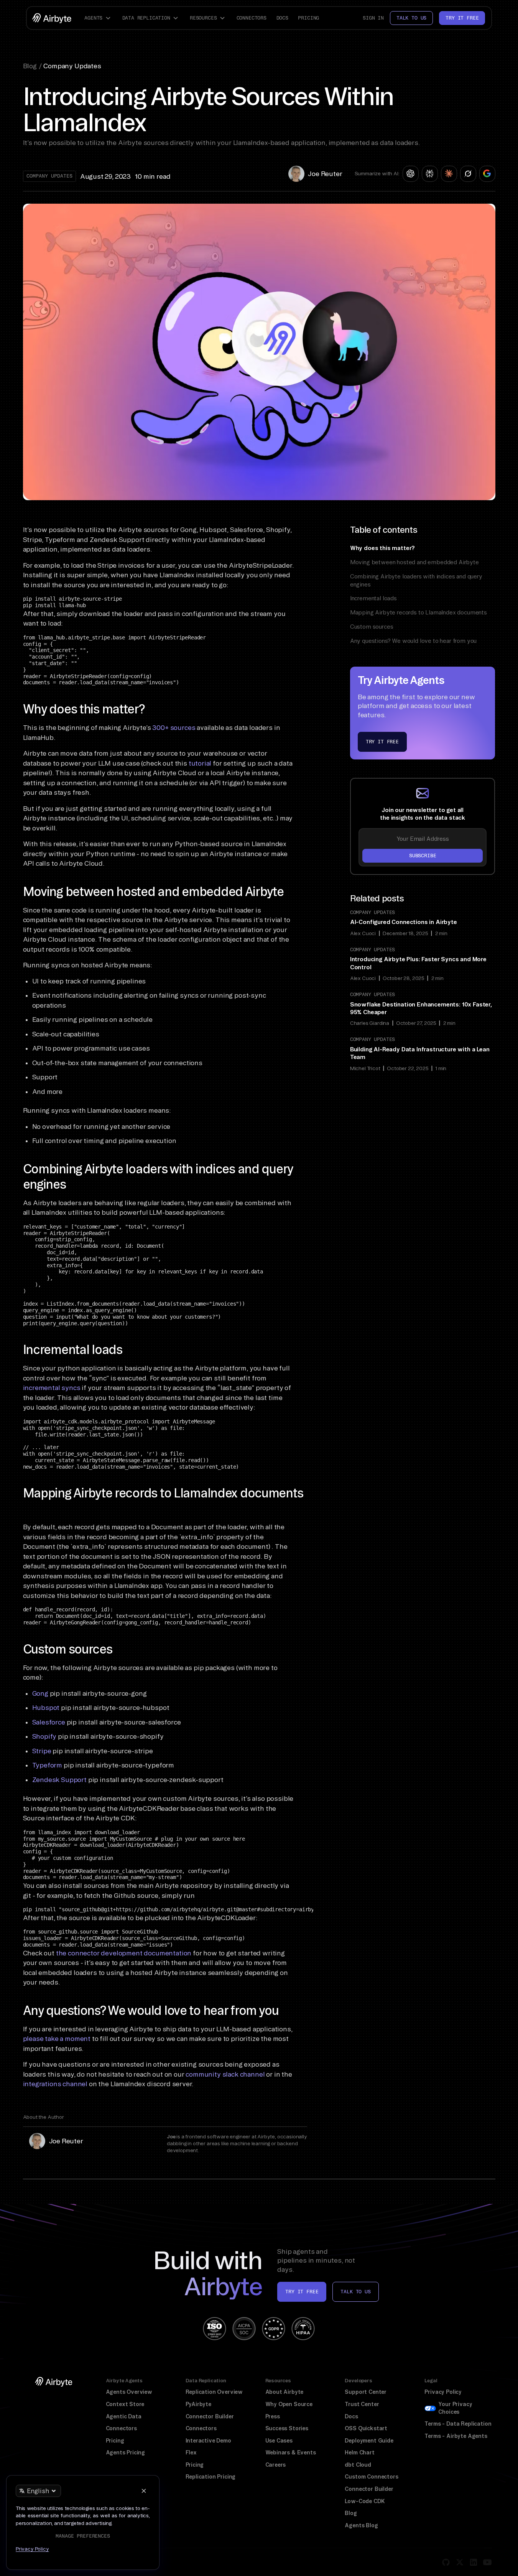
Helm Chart (359, 2452)
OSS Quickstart (366, 2428)
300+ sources (174, 727)
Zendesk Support (59, 1780)
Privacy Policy (443, 2392)
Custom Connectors (371, 2477)
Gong (40, 1693)
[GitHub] (446, 2562)
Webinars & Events (291, 2452)
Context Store (125, 2404)
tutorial (199, 763)
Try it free (462, 18)
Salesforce (49, 1722)
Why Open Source (289, 2404)
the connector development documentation (124, 1953)
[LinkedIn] (474, 2562)
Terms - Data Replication (458, 2424)
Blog (351, 2513)
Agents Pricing (126, 2452)
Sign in (373, 18)
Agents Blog (361, 2525)
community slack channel (225, 2074)
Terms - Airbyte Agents (456, 2436)
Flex (191, 2452)
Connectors (252, 18)
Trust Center (362, 2404)
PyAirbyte (198, 2404)
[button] (99, 18)
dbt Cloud (358, 2465)
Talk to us (411, 18)
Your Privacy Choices (455, 2408)
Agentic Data (124, 2416)
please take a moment (57, 2038)
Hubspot (46, 1707)
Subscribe (423, 856)
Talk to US (355, 2292)
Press (273, 2416)
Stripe (42, 1751)
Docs (282, 18)
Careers (276, 2465)
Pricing (308, 18)
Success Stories (287, 2428)
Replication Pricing (211, 2477)
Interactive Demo (208, 2441)
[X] (460, 2562)
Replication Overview (214, 2392)
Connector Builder (210, 2416)
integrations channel (55, 2084)
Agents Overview (129, 2392)
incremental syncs (52, 1388)
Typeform (47, 1765)
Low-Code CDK (365, 2501)
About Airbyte (284, 2392)
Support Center (366, 2392)
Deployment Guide (369, 2441)
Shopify (44, 1736)
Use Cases (279, 2441)
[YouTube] (487, 2562)
